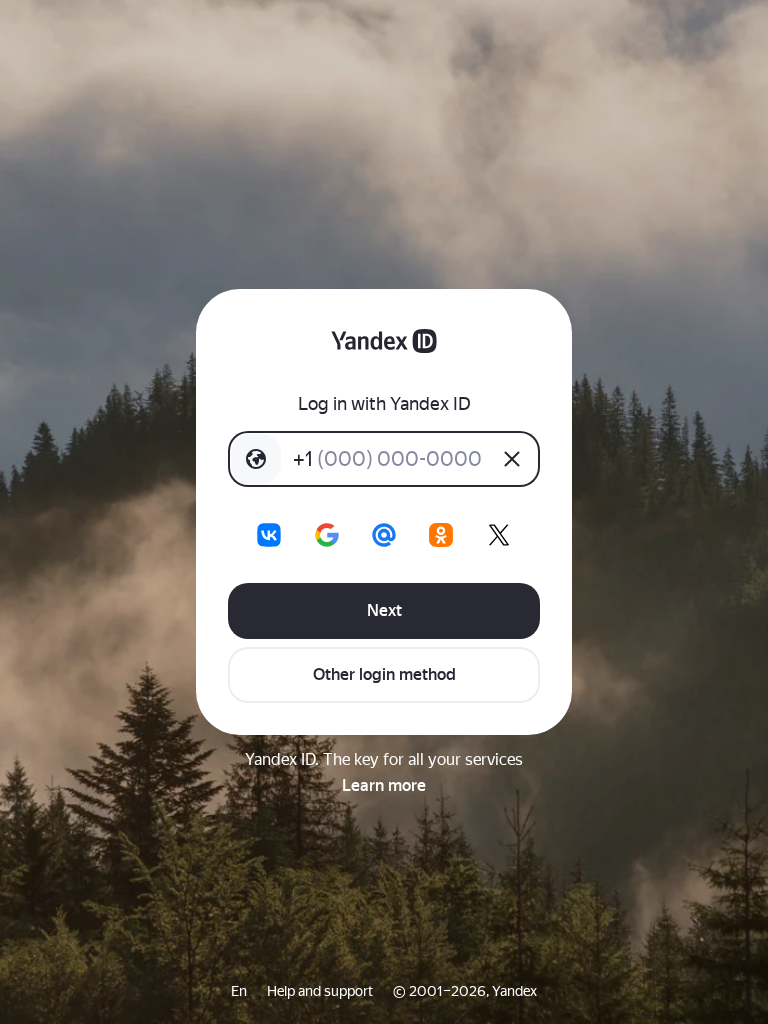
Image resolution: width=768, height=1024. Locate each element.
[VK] (269, 535)
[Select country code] (256, 459)
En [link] (239, 991)
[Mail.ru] (384, 535)
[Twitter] (499, 535)
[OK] (441, 535)
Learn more (384, 785)
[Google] (327, 535)
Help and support (320, 991)
